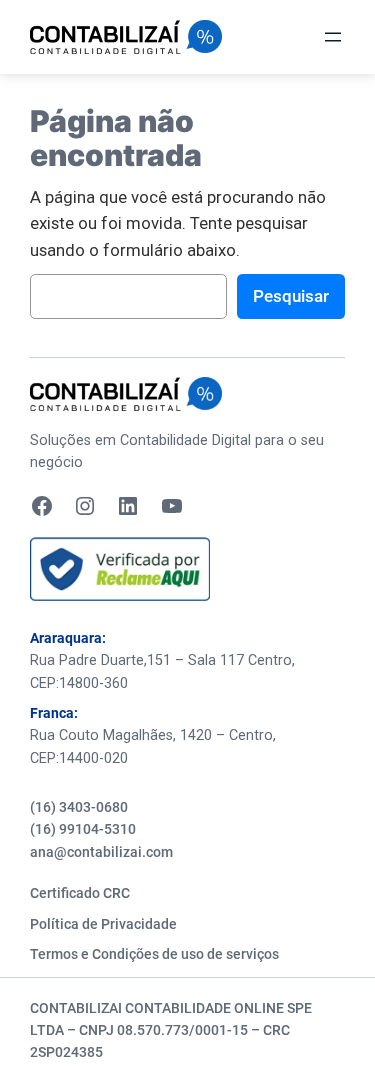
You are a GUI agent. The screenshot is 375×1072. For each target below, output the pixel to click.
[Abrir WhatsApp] (325, 1021)
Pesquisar (291, 296)
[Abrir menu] (333, 37)
